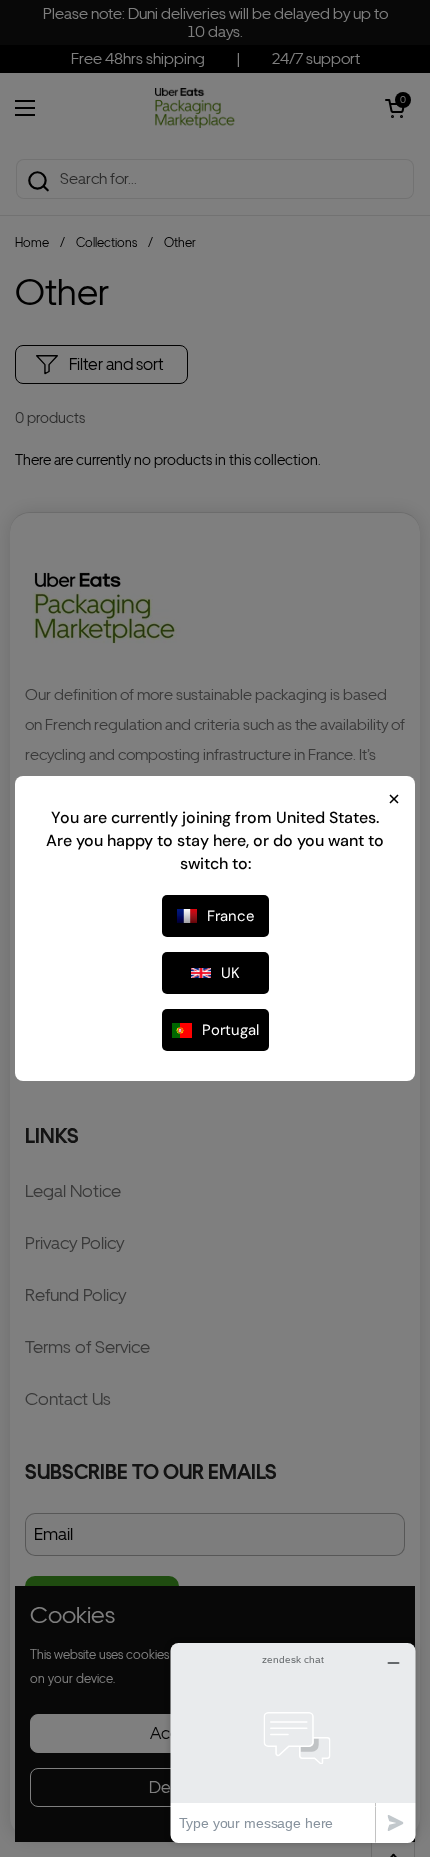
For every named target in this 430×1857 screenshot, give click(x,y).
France (230, 916)
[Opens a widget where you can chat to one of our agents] (293, 1742)
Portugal (230, 1030)
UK (230, 973)
